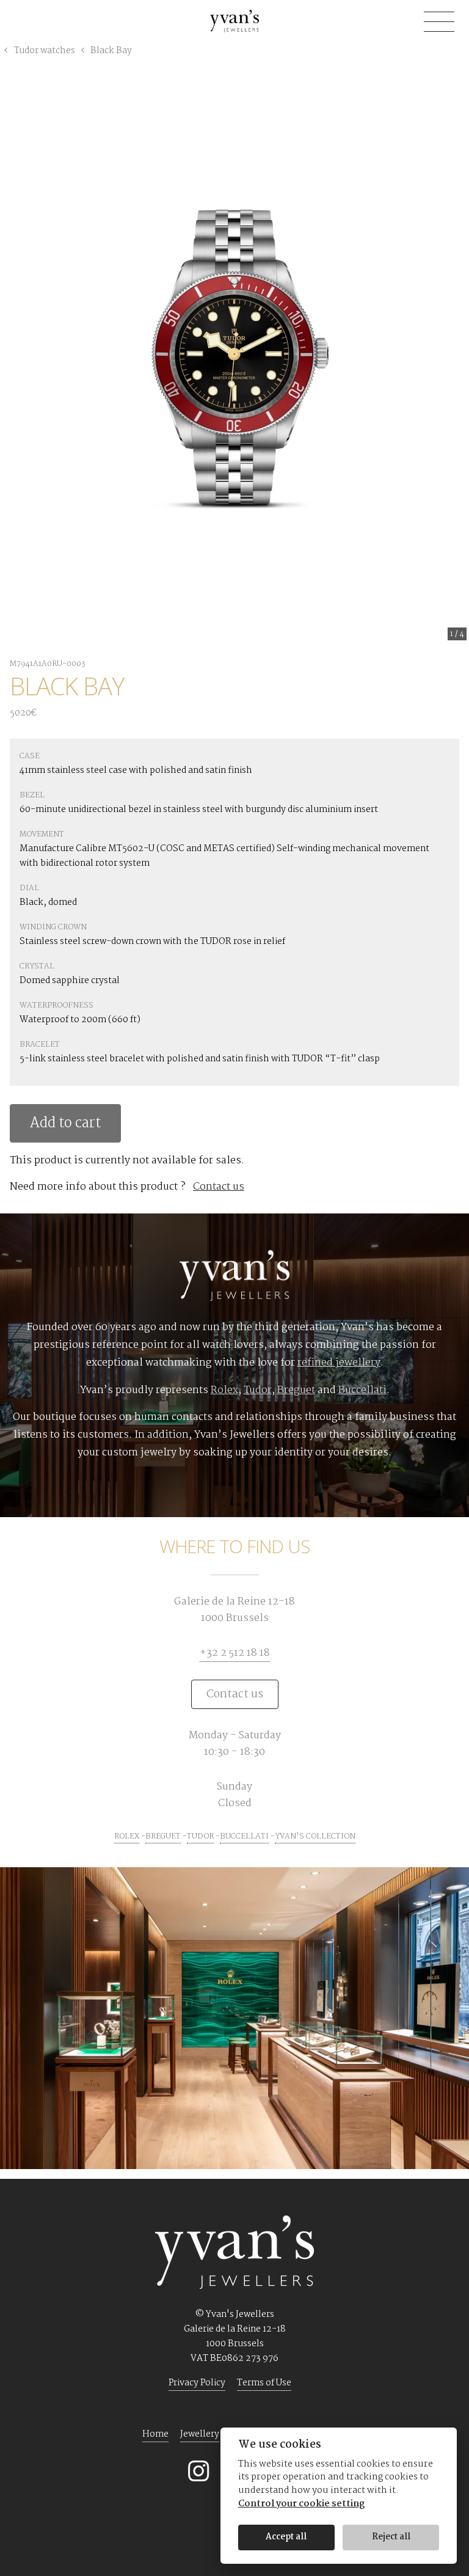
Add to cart (65, 1123)
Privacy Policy (197, 2383)
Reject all (391, 2537)
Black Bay (110, 51)
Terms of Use (264, 2383)
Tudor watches (45, 51)
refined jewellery (339, 1363)
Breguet (296, 1390)
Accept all (286, 2537)
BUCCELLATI (244, 1836)
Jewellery (200, 2434)
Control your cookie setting (301, 2504)
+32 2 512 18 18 (235, 1653)
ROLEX (127, 1836)
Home (155, 2434)
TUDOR (200, 1836)
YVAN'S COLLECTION (315, 1836)
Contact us (219, 1187)
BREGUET (163, 1836)
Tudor (258, 1390)
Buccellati (362, 1390)
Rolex (224, 1390)
